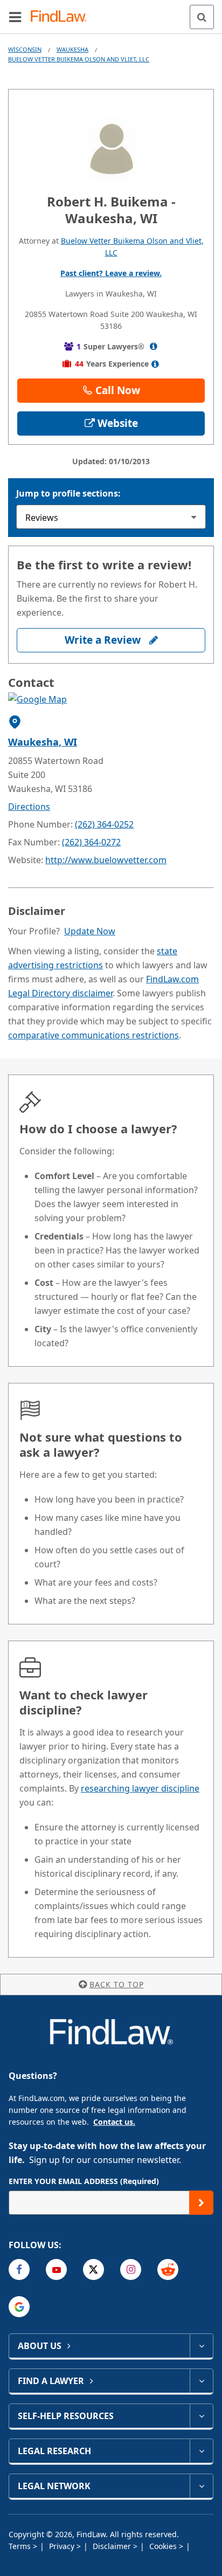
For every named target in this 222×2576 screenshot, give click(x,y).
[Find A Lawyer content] (201, 2381)
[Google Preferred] (19, 2307)
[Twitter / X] (93, 2270)
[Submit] (201, 2203)
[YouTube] (56, 2270)
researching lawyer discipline (140, 1788)
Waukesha (72, 49)
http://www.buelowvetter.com (106, 860)
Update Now (90, 931)
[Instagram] (131, 2270)
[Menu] (15, 17)
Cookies (164, 2546)
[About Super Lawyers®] (153, 346)
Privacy (63, 2546)
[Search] (202, 17)
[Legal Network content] (201, 2486)
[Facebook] (19, 2270)
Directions (29, 807)
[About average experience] (155, 364)
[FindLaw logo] (62, 17)
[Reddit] (168, 2270)
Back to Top (117, 1984)
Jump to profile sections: (68, 493)
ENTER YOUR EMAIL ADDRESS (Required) (84, 2181)
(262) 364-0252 (104, 824)
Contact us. (114, 2122)
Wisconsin (25, 49)
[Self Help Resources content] (201, 2416)
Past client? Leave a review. (111, 273)
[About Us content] (201, 2346)
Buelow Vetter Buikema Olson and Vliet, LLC (79, 59)
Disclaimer (113, 2546)
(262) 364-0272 (91, 842)
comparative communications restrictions (93, 1035)
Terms (21, 2546)
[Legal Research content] (201, 2451)
